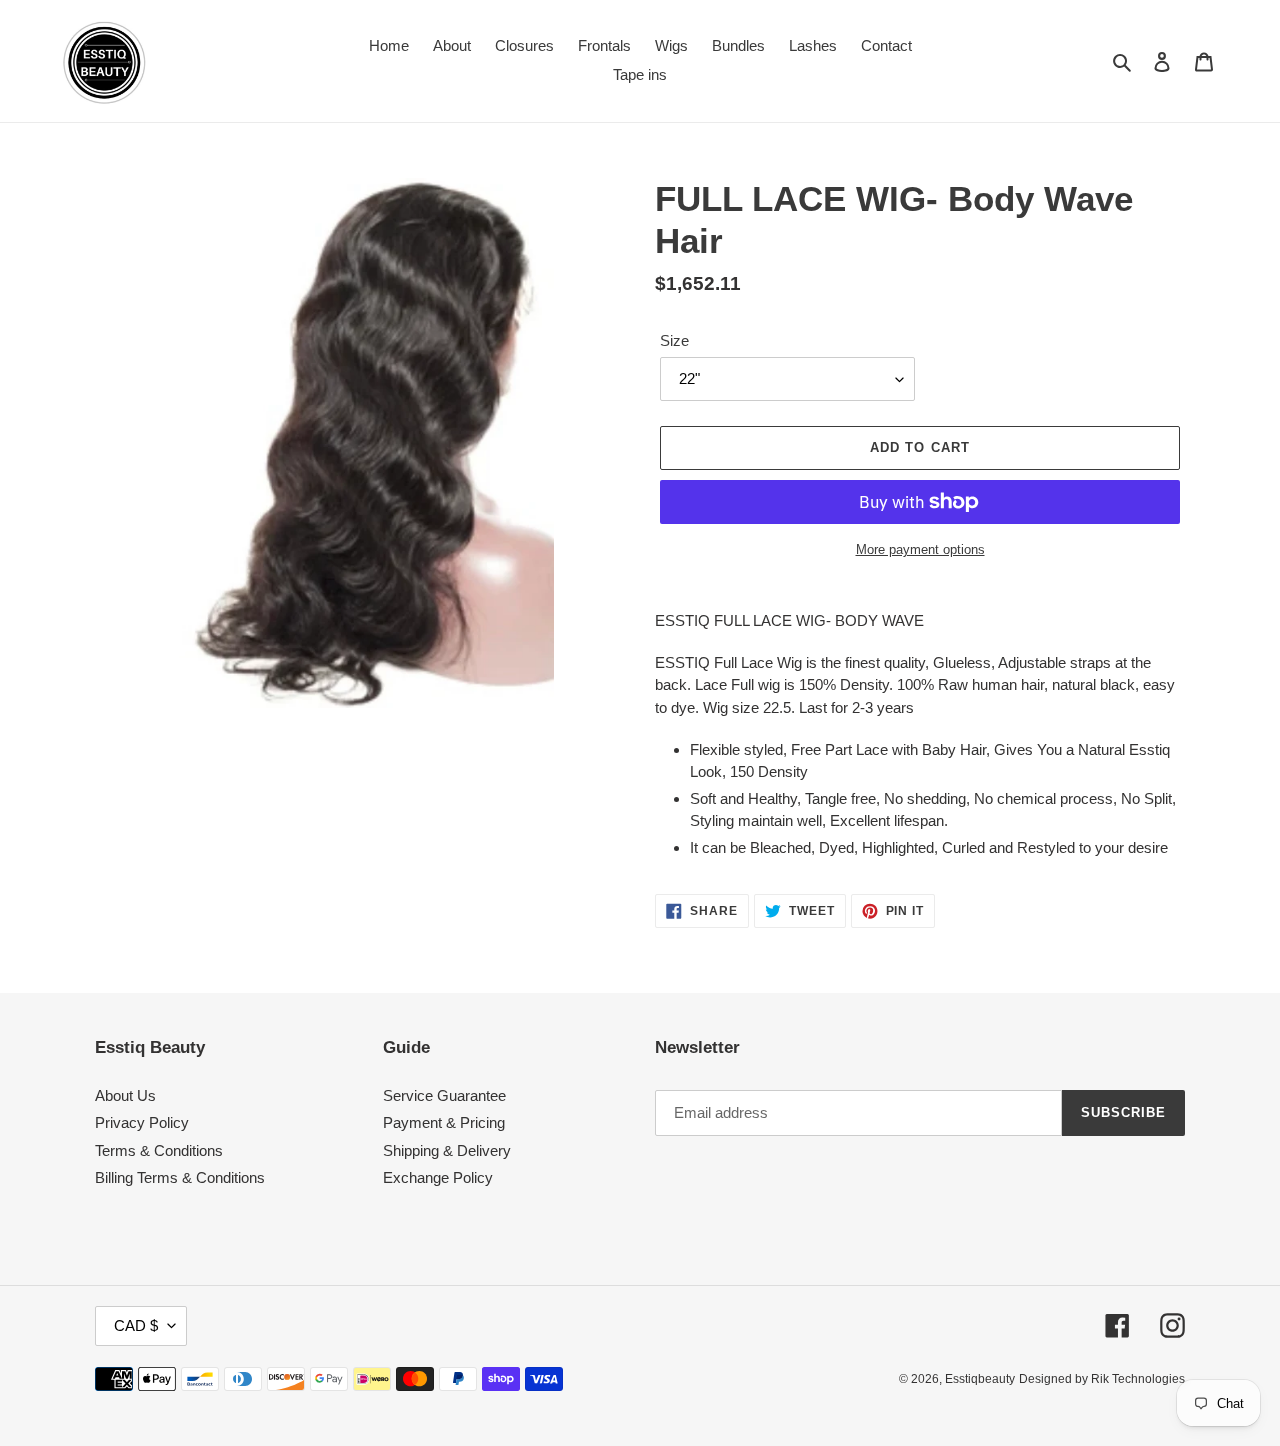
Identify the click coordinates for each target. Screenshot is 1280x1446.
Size (674, 340)
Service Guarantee (444, 1095)
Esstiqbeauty (980, 1379)
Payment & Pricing (444, 1122)
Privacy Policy (142, 1122)
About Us (125, 1095)
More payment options (920, 549)
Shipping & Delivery (447, 1150)
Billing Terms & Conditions (180, 1177)
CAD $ (136, 1325)
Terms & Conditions (159, 1150)
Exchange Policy (438, 1177)
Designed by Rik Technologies (1102, 1379)
